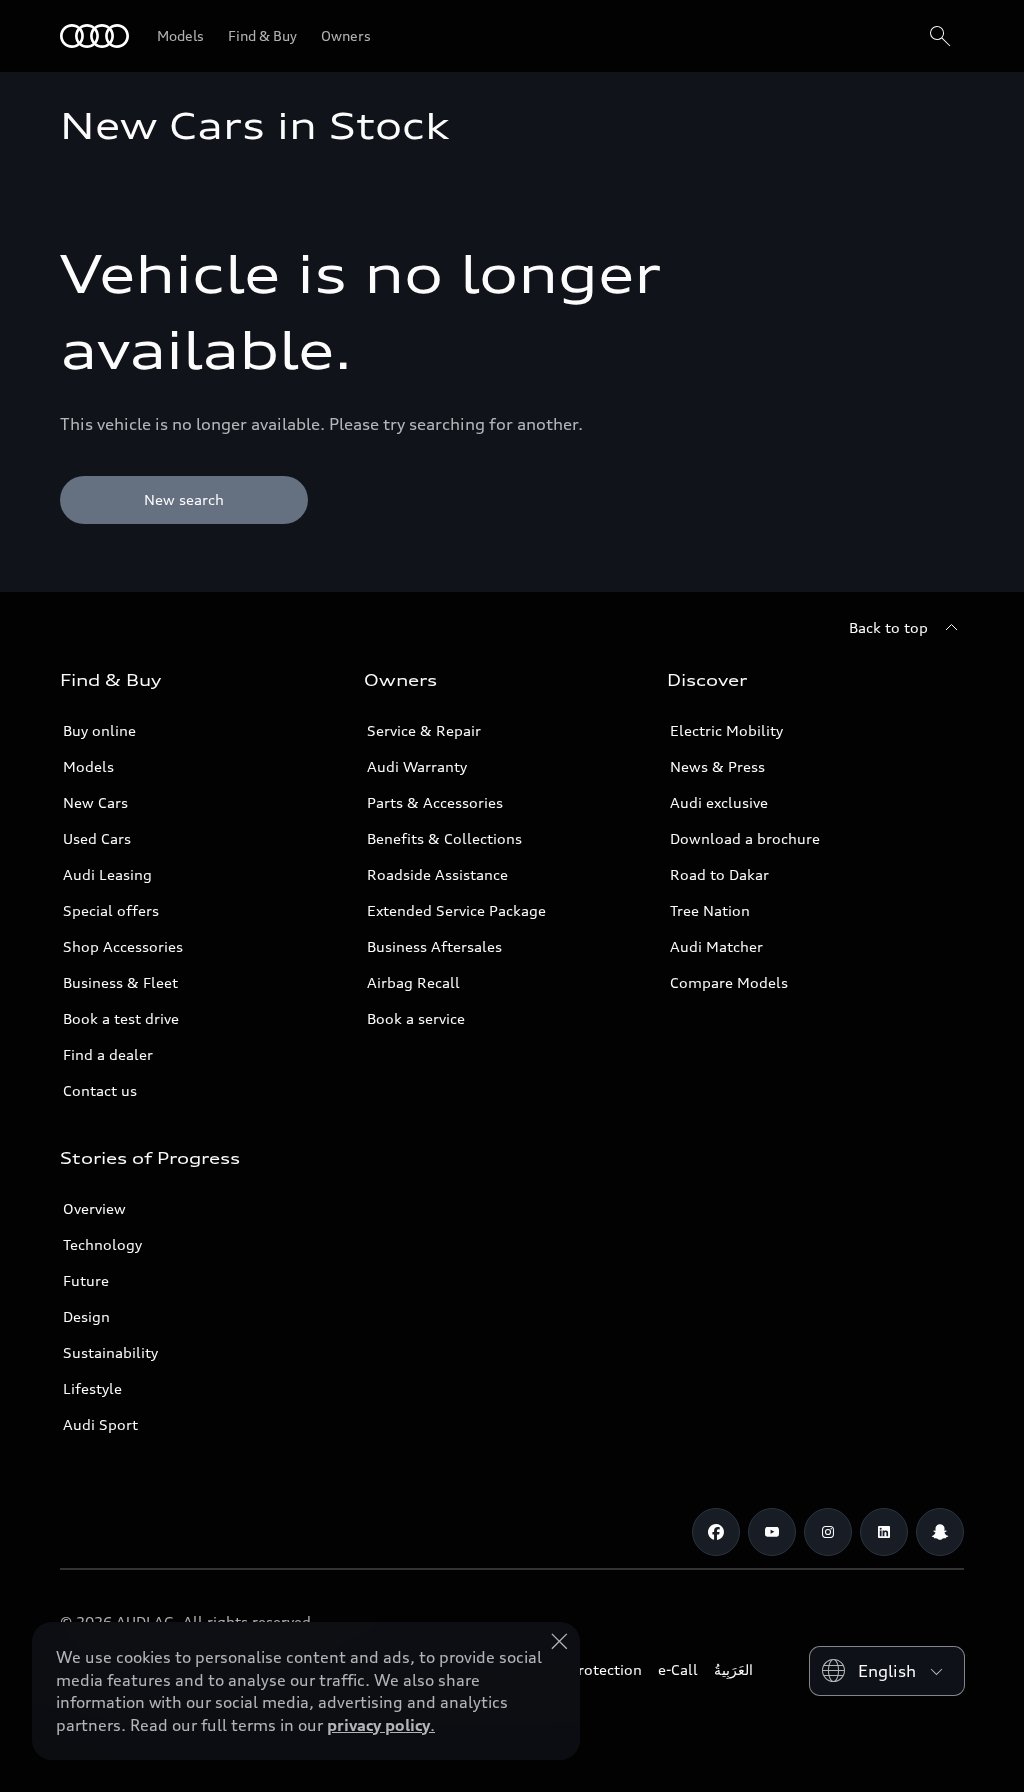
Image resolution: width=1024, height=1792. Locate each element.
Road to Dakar (719, 874)
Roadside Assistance (437, 874)
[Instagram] (828, 1532)
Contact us (100, 1090)
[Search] (940, 36)
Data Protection (587, 1669)
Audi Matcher (716, 946)
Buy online (99, 730)
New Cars (95, 802)
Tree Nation (710, 910)
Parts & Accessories (435, 802)
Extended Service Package (456, 910)
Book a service (416, 1018)
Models (88, 766)
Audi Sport (100, 1424)
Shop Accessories (123, 946)
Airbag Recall (413, 982)
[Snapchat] (940, 1532)
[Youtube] (772, 1532)
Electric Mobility (726, 730)
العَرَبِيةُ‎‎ (733, 1669)
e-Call (678, 1669)
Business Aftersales (434, 946)
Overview (94, 1208)
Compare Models (729, 982)
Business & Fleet (120, 982)
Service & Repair (424, 730)
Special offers (111, 910)
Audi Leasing (107, 874)
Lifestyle (92, 1388)
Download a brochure (745, 838)
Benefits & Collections (444, 838)
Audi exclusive (719, 802)
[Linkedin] (884, 1532)
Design (86, 1316)
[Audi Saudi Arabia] (94, 36)
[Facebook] (716, 1532)
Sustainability (110, 1352)
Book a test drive (121, 1018)
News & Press (717, 766)
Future (86, 1280)
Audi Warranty (417, 766)
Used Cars (97, 838)
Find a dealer (108, 1054)
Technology (102, 1244)
